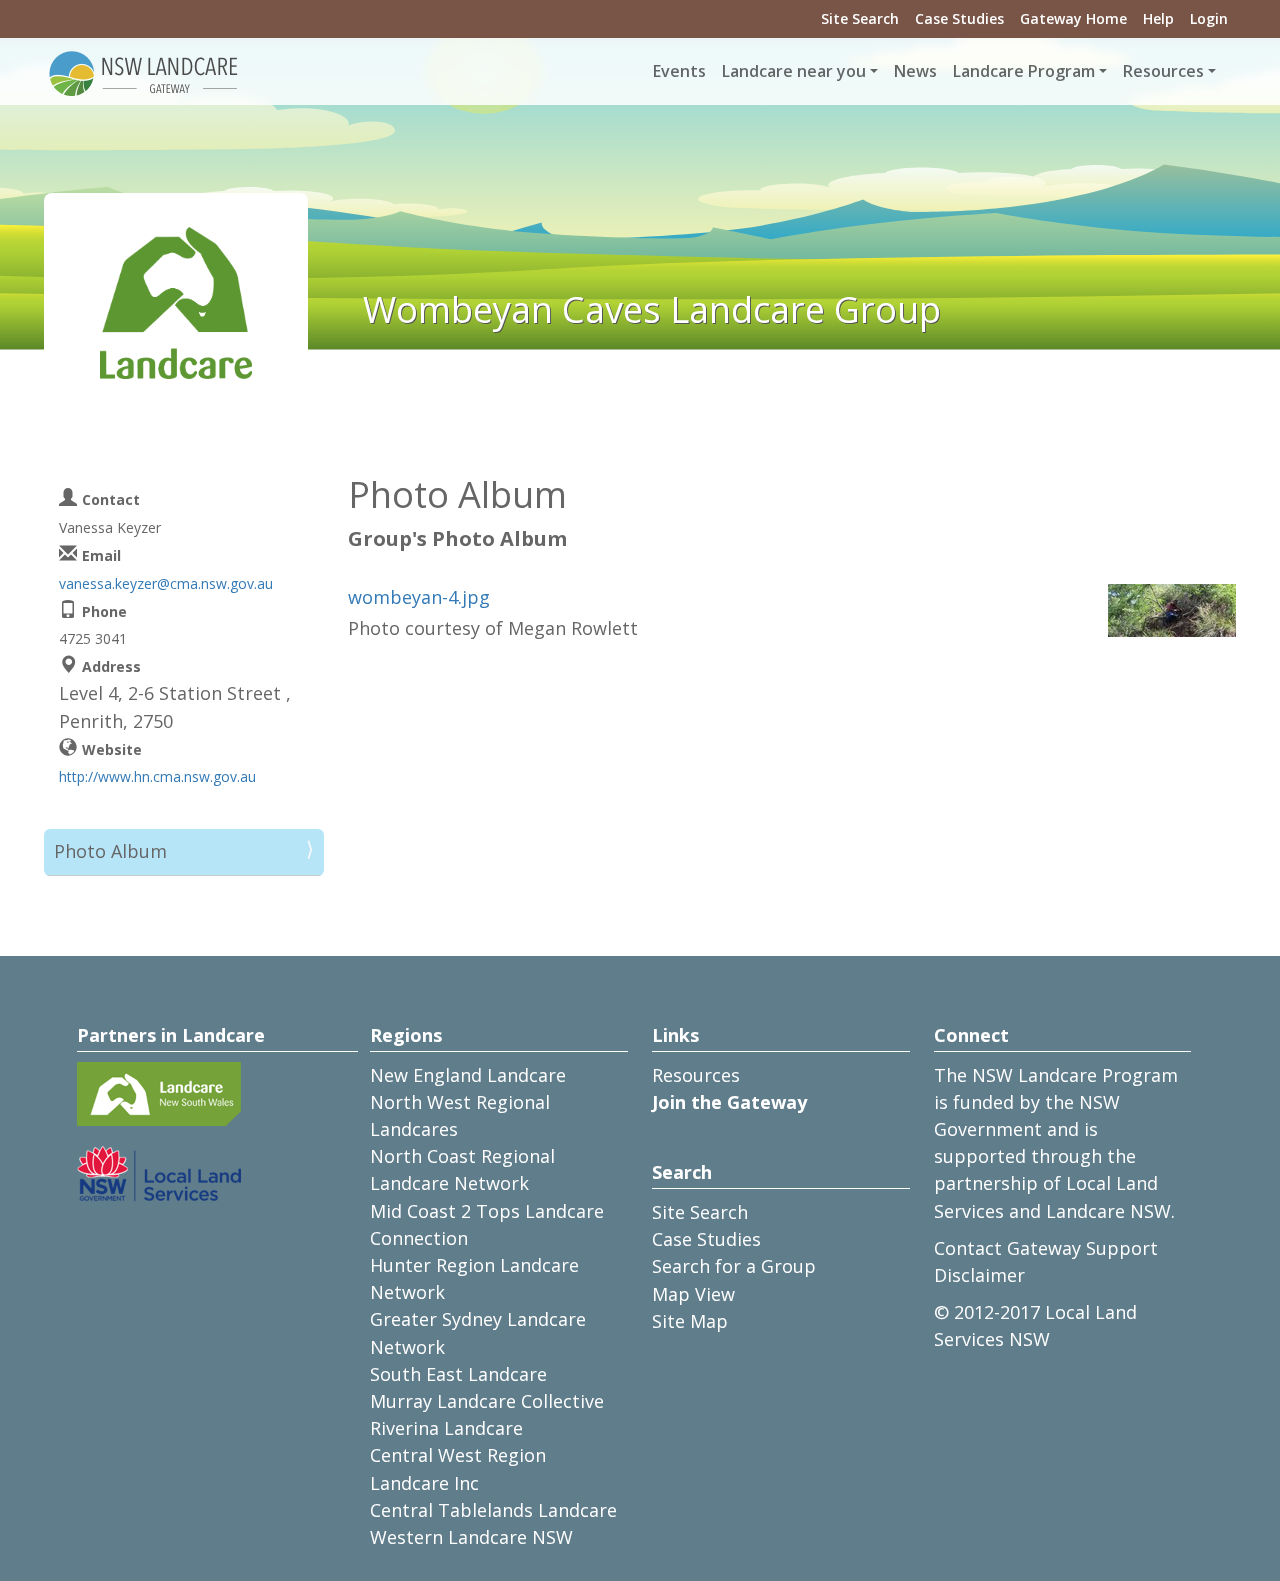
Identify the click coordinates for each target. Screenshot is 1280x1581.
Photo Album (110, 851)
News (915, 71)
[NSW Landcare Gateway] (144, 72)
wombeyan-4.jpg (419, 597)
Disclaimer (979, 1275)
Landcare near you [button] (794, 71)
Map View (693, 1294)
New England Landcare (468, 1075)
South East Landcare (458, 1374)
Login (1209, 18)
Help (1158, 18)
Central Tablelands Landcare (493, 1510)
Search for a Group (734, 1266)
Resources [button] (1163, 71)
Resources (696, 1075)
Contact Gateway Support (1046, 1248)
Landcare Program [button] (1024, 71)
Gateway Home (1073, 18)
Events (679, 71)
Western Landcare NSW (471, 1537)
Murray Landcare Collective (487, 1401)
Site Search (860, 18)
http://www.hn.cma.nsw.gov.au (157, 776)
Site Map (690, 1321)
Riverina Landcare (446, 1428)
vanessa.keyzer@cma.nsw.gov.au (166, 583)
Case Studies (959, 18)
